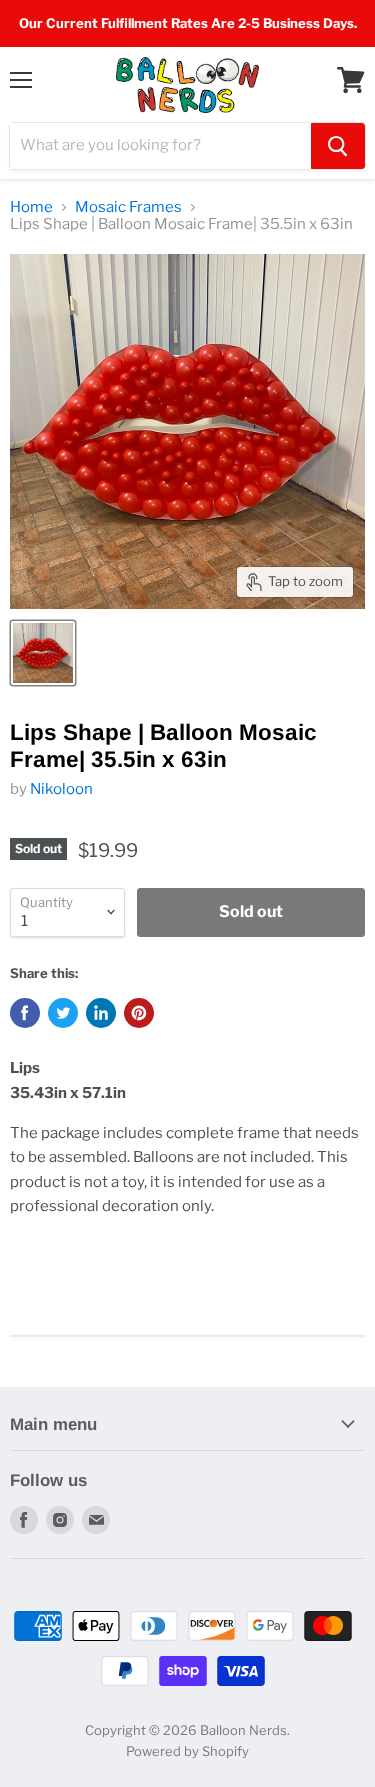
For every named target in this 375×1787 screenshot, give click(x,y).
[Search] (338, 146)
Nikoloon (61, 789)
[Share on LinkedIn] (101, 1013)
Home (31, 207)
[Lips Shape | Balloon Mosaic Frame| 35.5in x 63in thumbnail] (43, 653)
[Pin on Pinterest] (139, 1013)
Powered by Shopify (187, 1751)
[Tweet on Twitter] (63, 1013)
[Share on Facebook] (25, 1013)
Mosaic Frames (128, 207)
